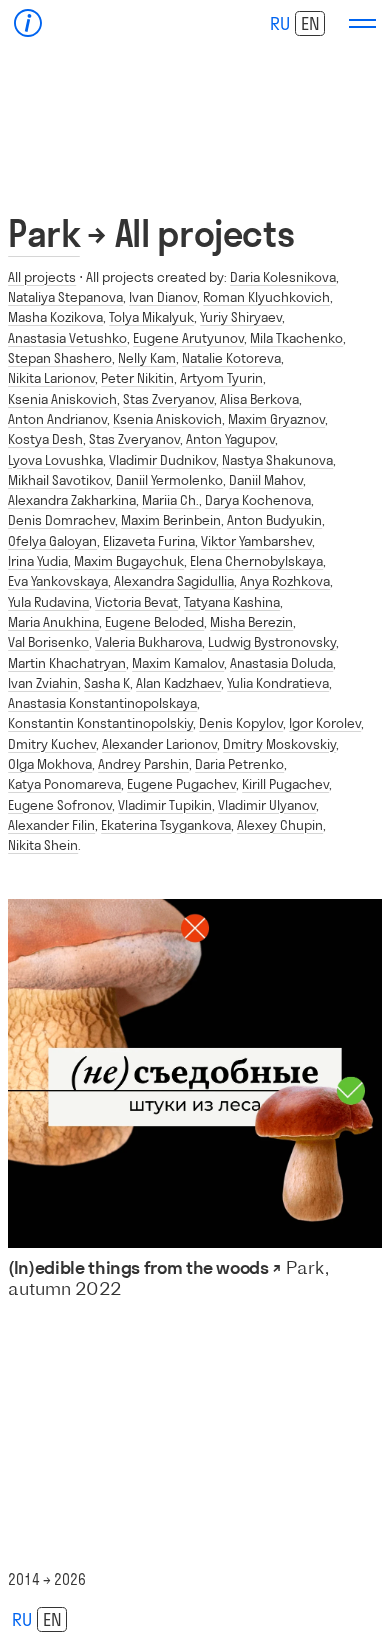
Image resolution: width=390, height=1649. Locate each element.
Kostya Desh (45, 439)
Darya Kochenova (258, 500)
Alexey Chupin (280, 825)
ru (280, 23)
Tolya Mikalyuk (151, 317)
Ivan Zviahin (43, 683)
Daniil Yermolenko (169, 480)
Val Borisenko (48, 642)
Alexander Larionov (159, 744)
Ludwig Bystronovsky (272, 642)
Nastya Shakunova (277, 460)
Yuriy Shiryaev (241, 317)
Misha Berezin (251, 622)
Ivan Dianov (163, 297)
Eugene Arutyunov (188, 338)
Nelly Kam (147, 358)
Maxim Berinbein (171, 520)
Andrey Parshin (143, 764)
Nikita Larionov (51, 378)
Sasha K (107, 683)
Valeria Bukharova (148, 642)
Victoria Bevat (136, 602)
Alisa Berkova (259, 399)
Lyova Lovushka (55, 460)
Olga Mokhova (50, 764)
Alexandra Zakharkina (72, 500)
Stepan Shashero (60, 358)
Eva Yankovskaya (58, 581)
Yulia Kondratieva (278, 683)
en (310, 23)
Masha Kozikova (55, 317)
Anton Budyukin (274, 520)
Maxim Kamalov (178, 663)
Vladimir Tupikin (165, 805)
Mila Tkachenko (296, 338)
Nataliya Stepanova (65, 297)
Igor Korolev (325, 723)
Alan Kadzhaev (178, 683)
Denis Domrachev (61, 520)
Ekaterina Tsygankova (166, 825)
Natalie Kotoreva (231, 358)
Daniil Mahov (266, 480)
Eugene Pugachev (181, 784)
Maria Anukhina (53, 622)
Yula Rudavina (48, 602)
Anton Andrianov (57, 419)
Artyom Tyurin (221, 378)
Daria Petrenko (239, 764)
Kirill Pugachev (285, 784)
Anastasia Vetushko (67, 338)
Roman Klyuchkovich (266, 297)
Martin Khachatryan (67, 663)
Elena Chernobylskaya (256, 561)
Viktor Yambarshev (256, 541)
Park (44, 233)
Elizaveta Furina (149, 541)
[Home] (28, 23)
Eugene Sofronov (60, 805)
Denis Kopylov (241, 723)
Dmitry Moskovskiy (279, 744)
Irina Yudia (38, 561)
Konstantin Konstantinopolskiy (100, 723)
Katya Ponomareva (64, 784)
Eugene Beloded (154, 622)
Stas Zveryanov (168, 399)
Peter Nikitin (137, 378)
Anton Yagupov (230, 439)
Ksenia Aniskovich (62, 399)
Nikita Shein (43, 845)
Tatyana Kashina (232, 602)
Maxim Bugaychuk (129, 561)
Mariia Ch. (170, 500)
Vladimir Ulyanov (267, 805)
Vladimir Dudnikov (162, 460)
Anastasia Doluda (281, 663)
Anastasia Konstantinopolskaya (102, 703)
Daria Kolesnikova (283, 277)
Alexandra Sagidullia (174, 581)
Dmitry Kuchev (52, 744)
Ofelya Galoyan (52, 541)
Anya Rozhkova (285, 581)
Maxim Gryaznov (276, 419)
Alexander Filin (51, 825)
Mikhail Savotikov (59, 480)
